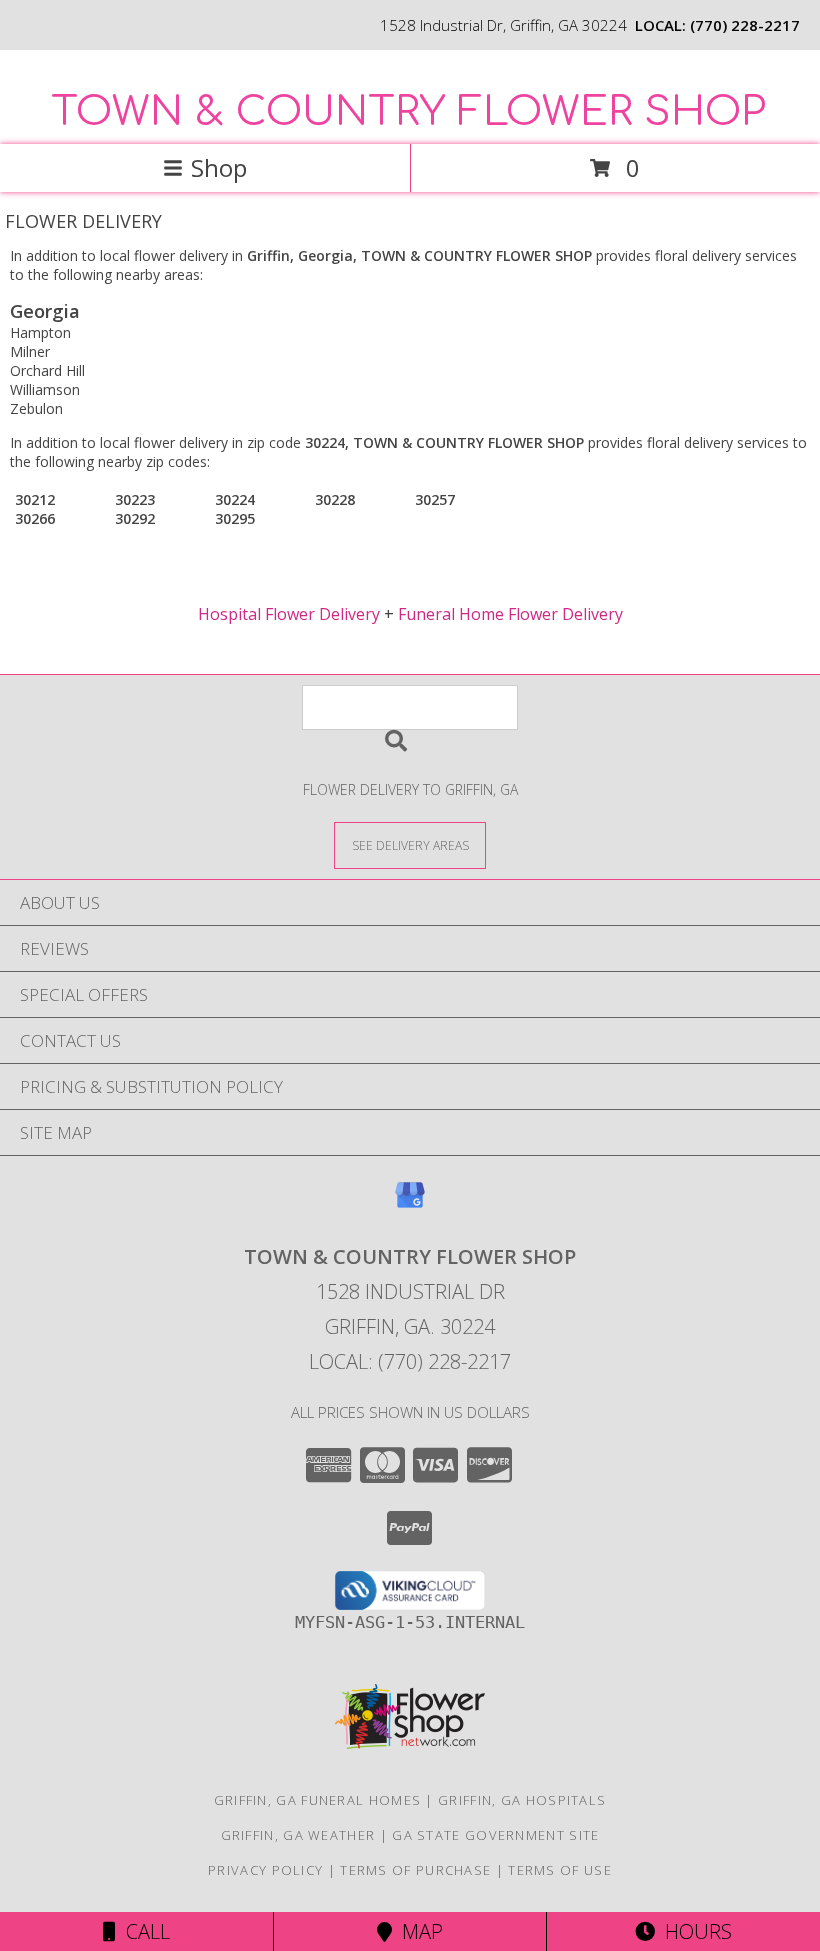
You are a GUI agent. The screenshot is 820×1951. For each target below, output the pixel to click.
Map (417, 1931)
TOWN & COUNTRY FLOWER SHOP (408, 112)
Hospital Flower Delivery (289, 614)
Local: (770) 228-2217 (410, 1361)
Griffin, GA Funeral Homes (318, 1800)
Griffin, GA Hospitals (522, 1800)
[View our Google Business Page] (410, 1204)
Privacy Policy (265, 1870)
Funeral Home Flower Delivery (510, 614)
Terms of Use (560, 1870)
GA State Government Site (495, 1835)
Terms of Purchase (415, 1870)
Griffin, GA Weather (298, 1835)
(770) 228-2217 (745, 25)
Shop (219, 167)
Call (143, 1931)
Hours (693, 1931)
